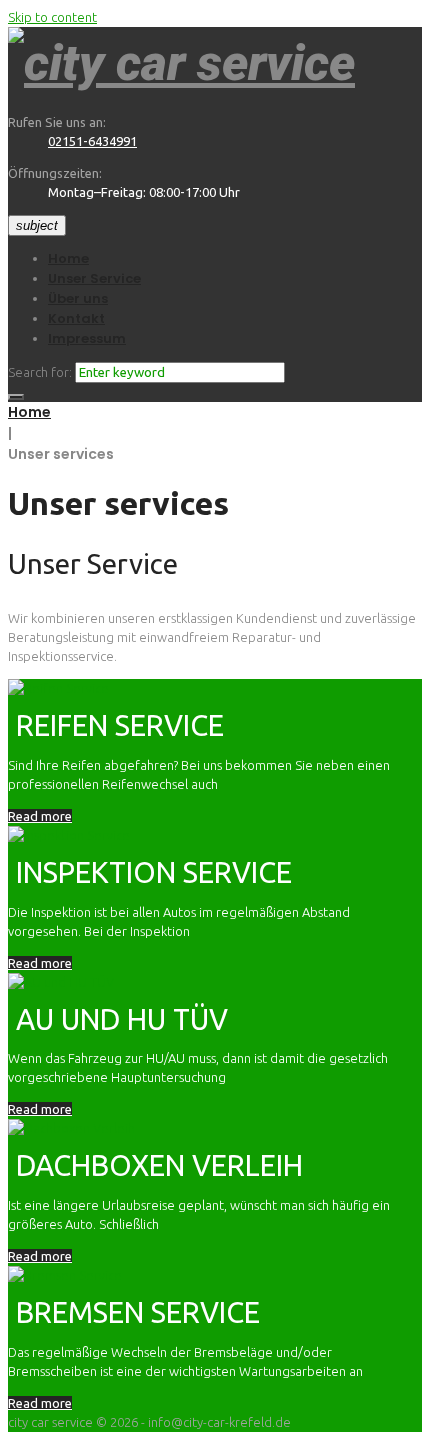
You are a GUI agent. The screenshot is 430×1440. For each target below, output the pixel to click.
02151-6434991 (92, 141)
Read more (40, 816)
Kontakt (76, 318)
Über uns (78, 298)
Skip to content (52, 17)
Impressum (87, 338)
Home (68, 258)
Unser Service (94, 278)
